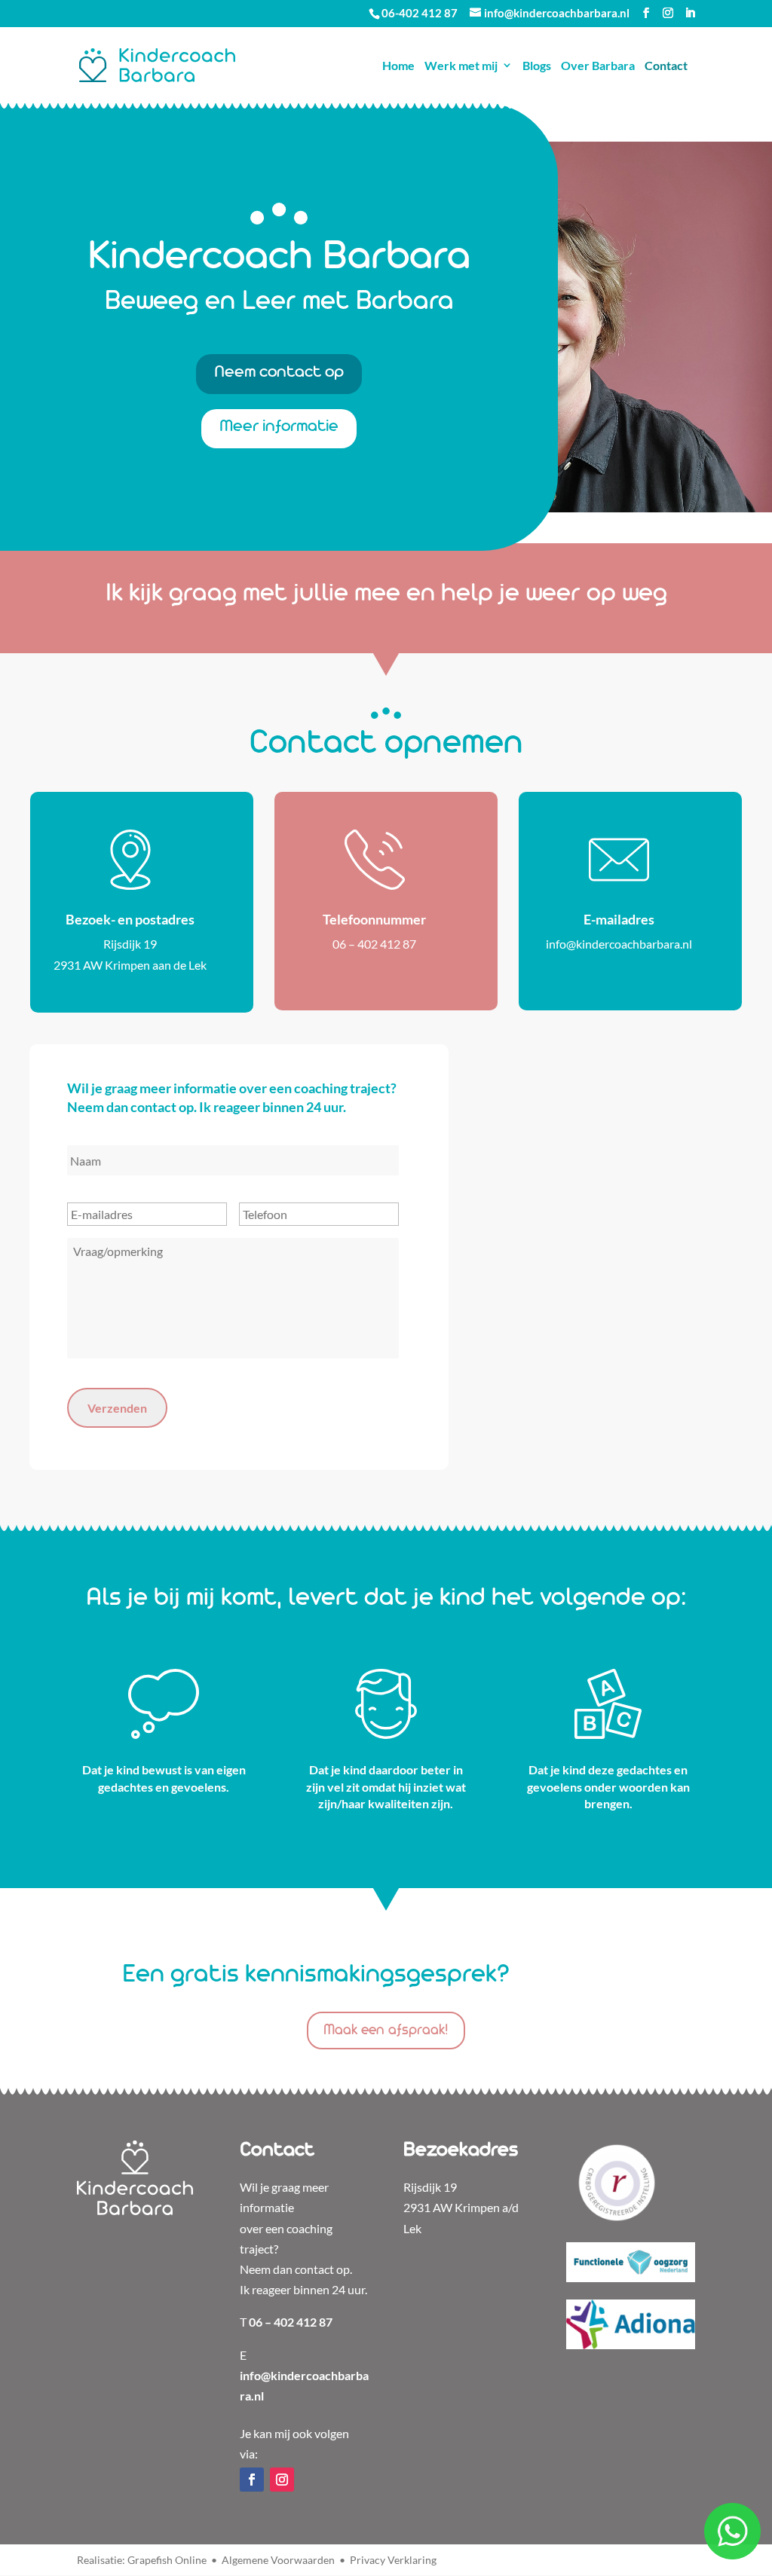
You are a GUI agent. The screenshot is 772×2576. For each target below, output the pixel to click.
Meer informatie (279, 427)
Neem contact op (279, 373)
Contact (666, 65)
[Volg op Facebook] (252, 2480)
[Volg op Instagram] (282, 2480)
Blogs (537, 65)
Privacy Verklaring (393, 2560)
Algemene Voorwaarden (278, 2560)
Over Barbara (598, 65)
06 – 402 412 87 (374, 944)
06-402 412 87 (420, 13)
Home (398, 65)
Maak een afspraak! (386, 2031)
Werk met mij (461, 65)
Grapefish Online (167, 2560)
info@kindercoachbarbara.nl (619, 944)
